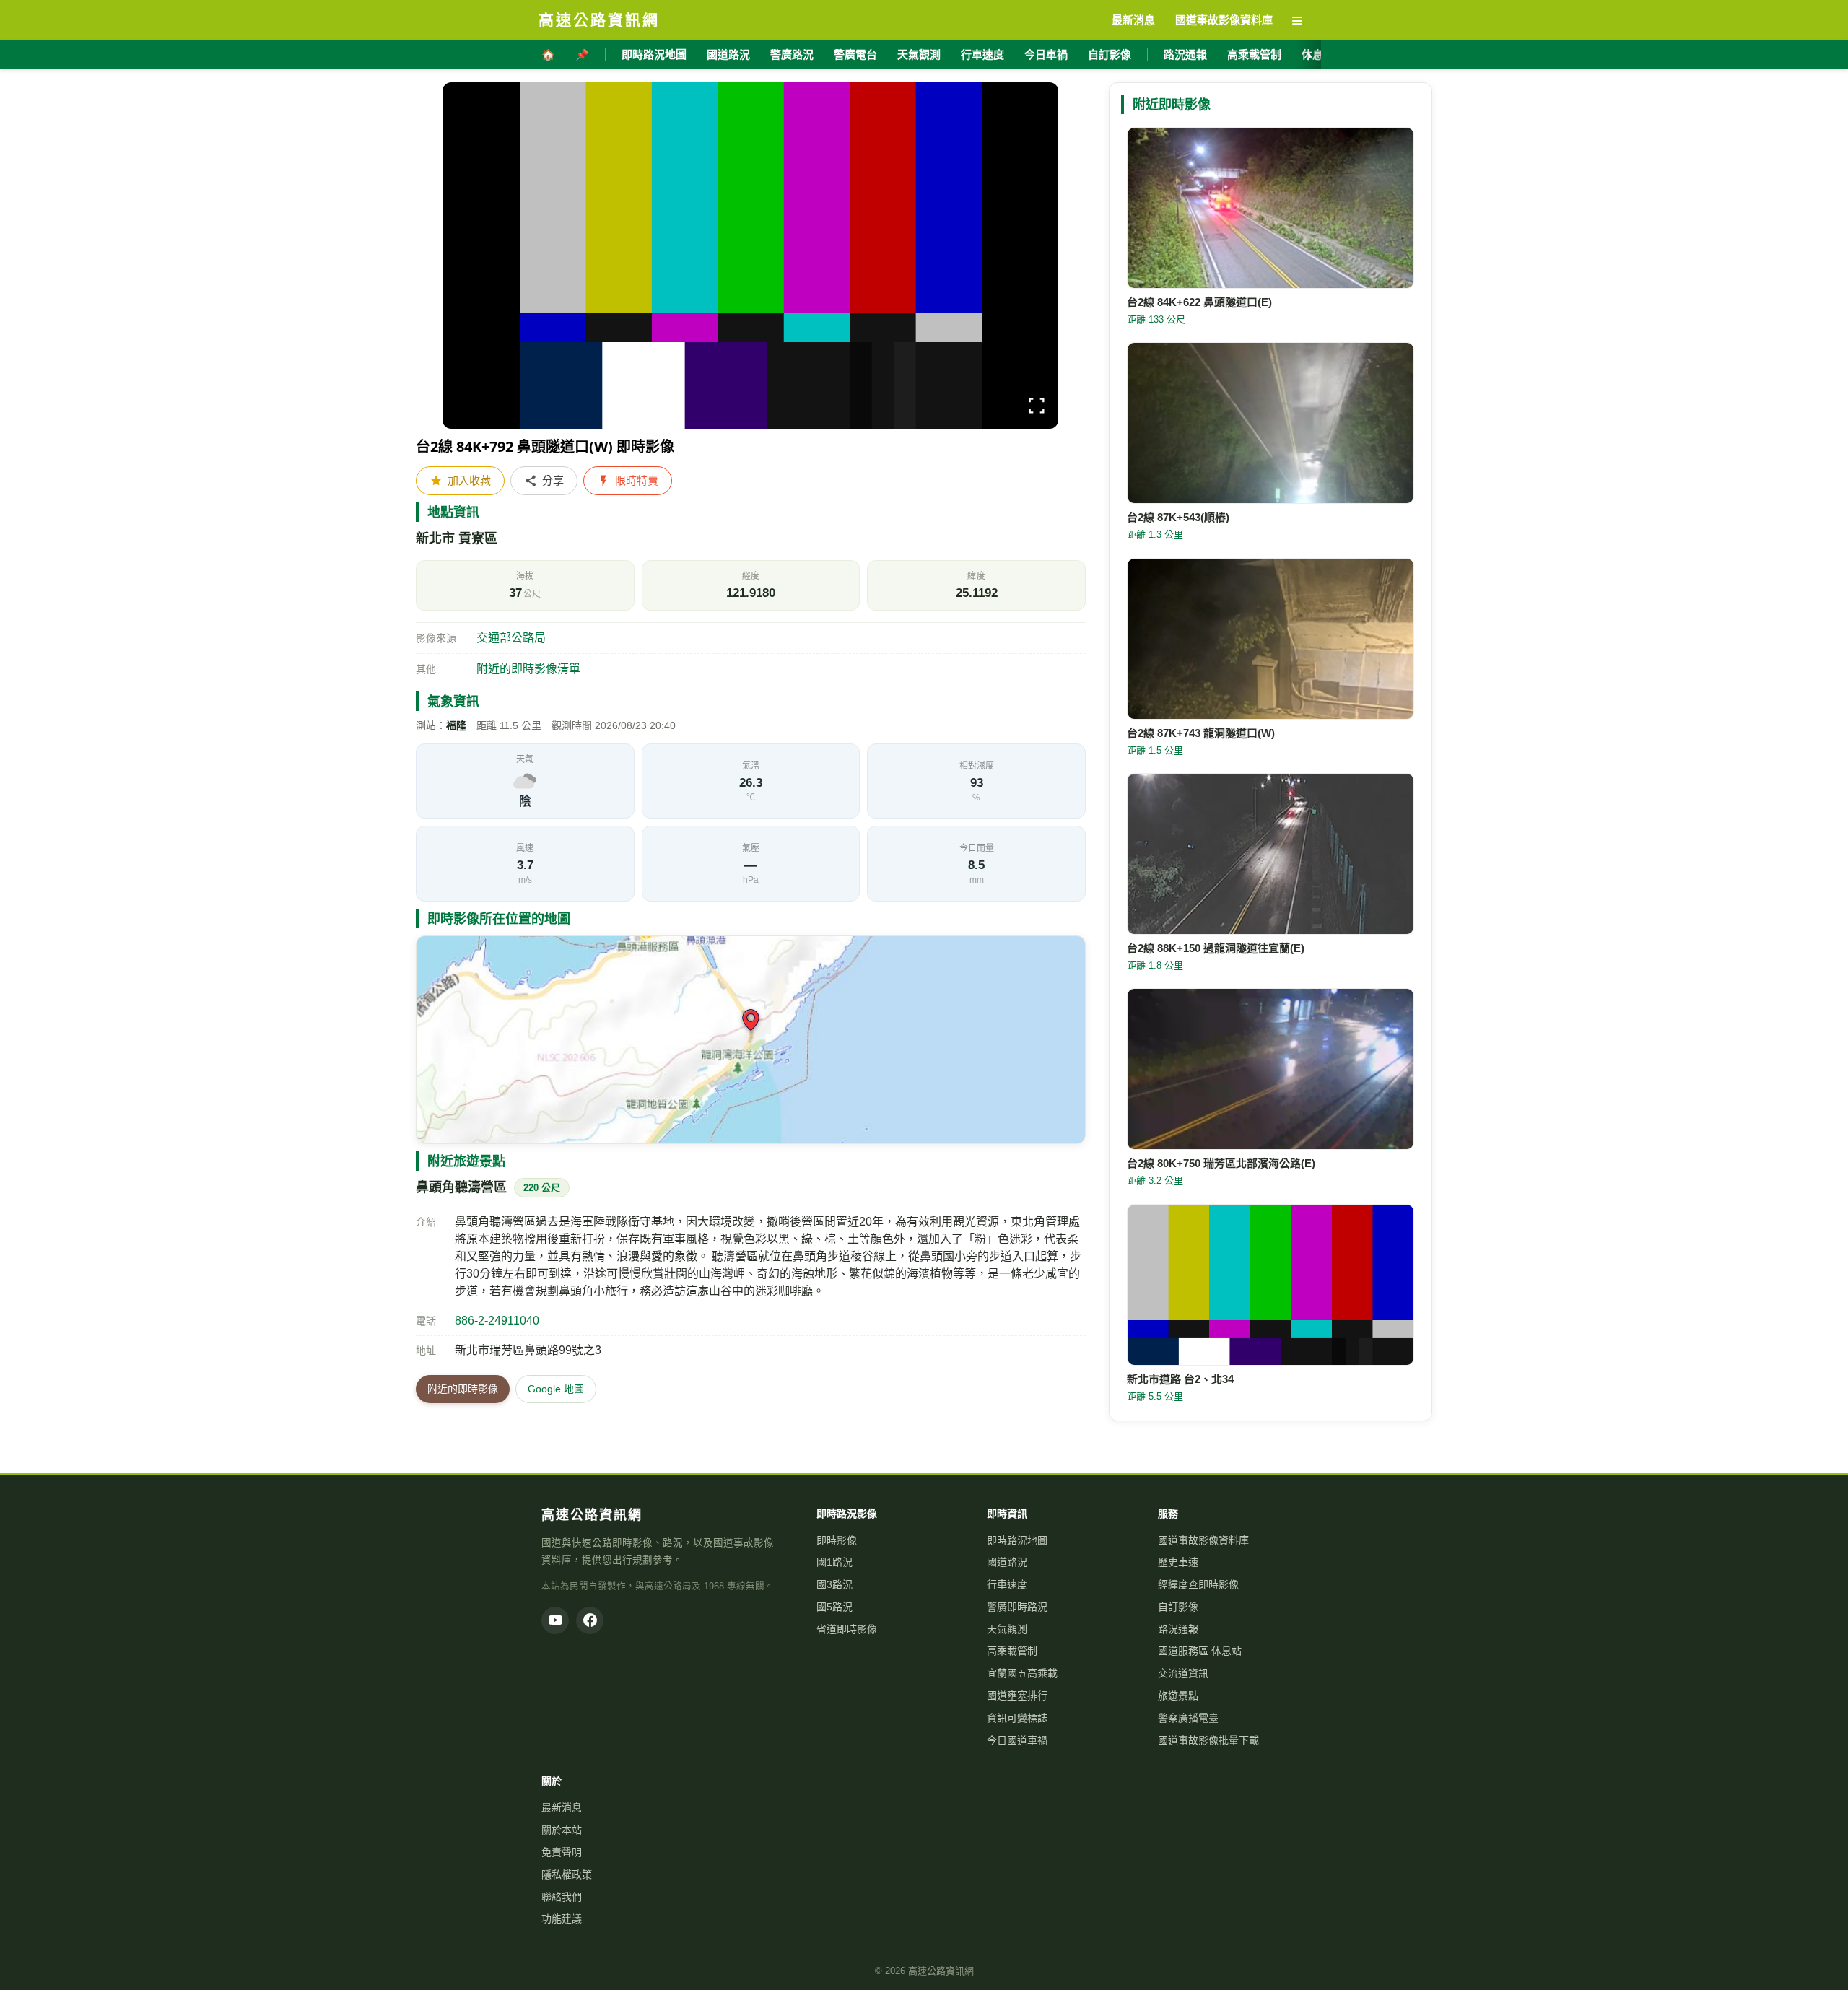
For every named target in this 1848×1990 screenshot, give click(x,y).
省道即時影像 (847, 1629)
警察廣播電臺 (1188, 1718)
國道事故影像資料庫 (1203, 1540)
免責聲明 (562, 1852)
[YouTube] (555, 1620)
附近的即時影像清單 (528, 669)
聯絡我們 (562, 1897)
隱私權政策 (567, 1875)
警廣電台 (855, 54)
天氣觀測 (919, 54)
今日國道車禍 (1017, 1740)
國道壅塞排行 (1017, 1696)
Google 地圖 (556, 1389)
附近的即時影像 (463, 1389)
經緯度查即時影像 (1198, 1584)
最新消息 (562, 1807)
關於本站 (562, 1830)
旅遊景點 (1178, 1696)
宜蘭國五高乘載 (1022, 1673)
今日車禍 (1046, 54)
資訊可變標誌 (1017, 1718)
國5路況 (834, 1607)
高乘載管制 (1254, 54)
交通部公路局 (511, 638)
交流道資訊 (1183, 1673)
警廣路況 (792, 54)
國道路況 (728, 54)
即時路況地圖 (654, 54)
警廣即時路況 (1017, 1607)
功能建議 (562, 1919)
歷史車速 (1178, 1562)
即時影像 (837, 1540)
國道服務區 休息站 (1200, 1651)
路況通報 (1185, 54)
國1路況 (834, 1562)
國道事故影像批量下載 (1208, 1740)
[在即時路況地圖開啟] (751, 1040)
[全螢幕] (1037, 408)
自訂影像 (1110, 54)
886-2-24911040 (497, 1321)
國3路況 (834, 1584)
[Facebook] (590, 1620)
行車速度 (982, 54)
